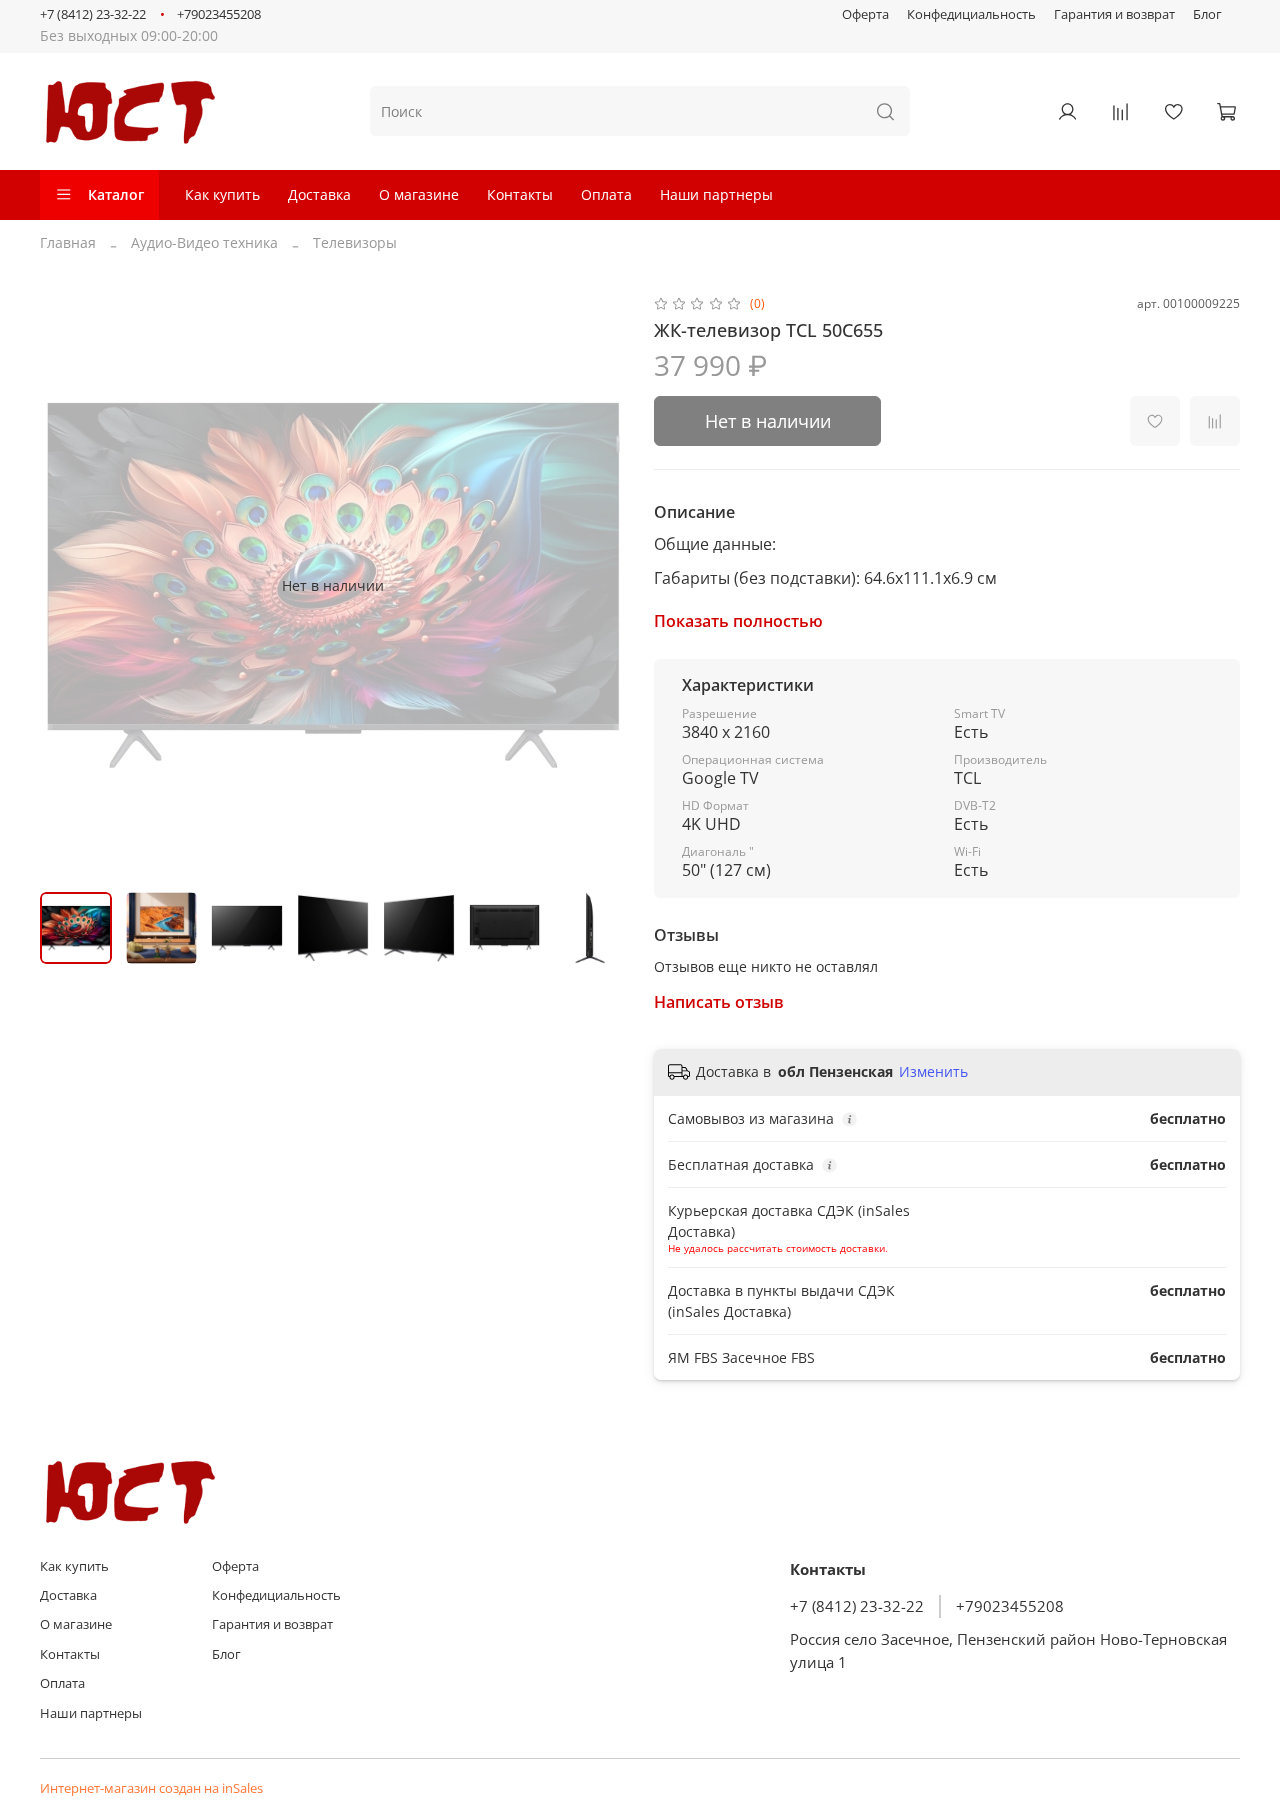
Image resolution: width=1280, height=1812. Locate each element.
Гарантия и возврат (1114, 14)
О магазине (419, 194)
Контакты (520, 194)
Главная (68, 242)
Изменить (933, 1072)
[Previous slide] (68, 585)
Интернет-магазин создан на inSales (151, 1788)
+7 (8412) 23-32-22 (93, 14)
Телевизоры (355, 242)
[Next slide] (598, 585)
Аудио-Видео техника (204, 242)
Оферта (865, 14)
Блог (1207, 14)
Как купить (222, 194)
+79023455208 (219, 14)
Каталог (116, 194)
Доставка (319, 194)
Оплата (606, 194)
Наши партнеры (716, 194)
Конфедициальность (971, 14)
